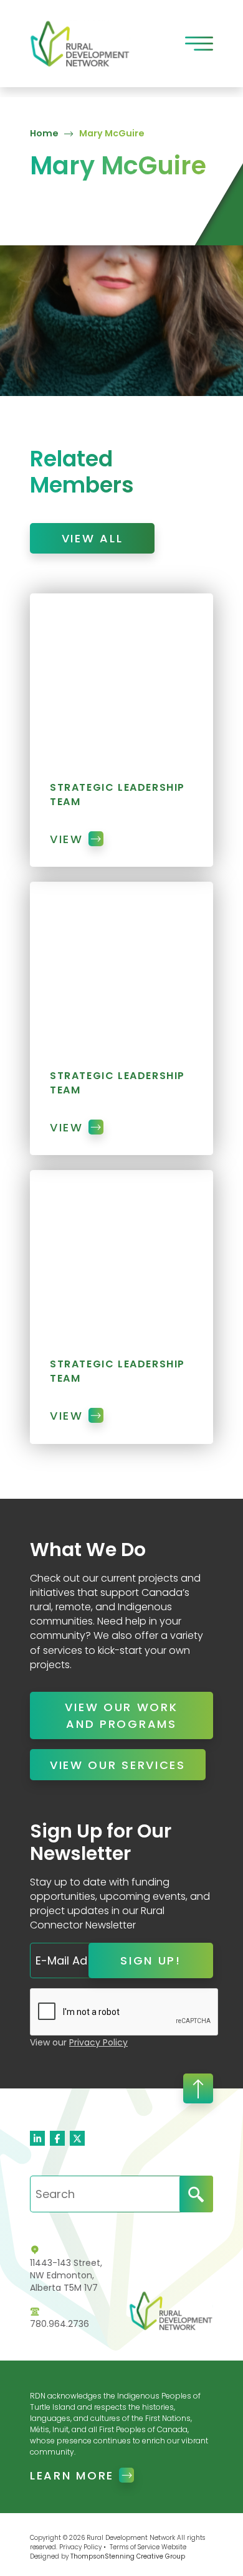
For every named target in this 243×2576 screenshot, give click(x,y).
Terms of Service (135, 2547)
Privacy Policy (98, 2042)
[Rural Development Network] (80, 43)
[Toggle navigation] (199, 44)
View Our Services (118, 1765)
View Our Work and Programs (121, 1715)
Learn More (72, 2475)
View (67, 839)
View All (93, 538)
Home (44, 133)
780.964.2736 (60, 2324)
